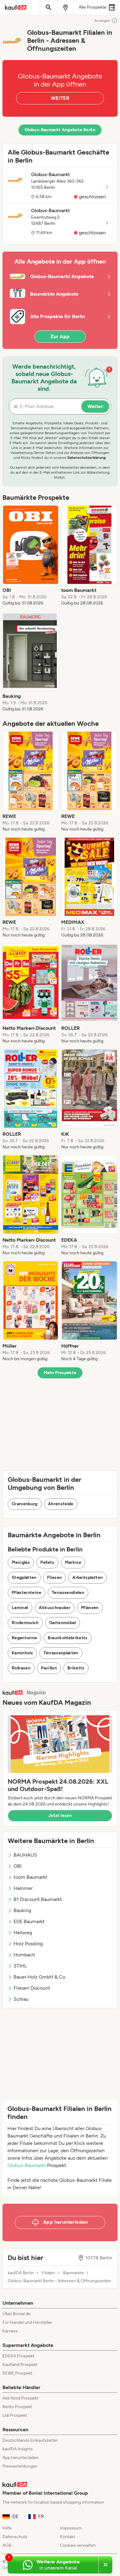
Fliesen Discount (32, 1988)
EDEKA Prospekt (18, 2356)
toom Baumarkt (30, 1877)
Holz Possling (28, 1944)
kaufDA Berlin (21, 2273)
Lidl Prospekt (15, 2415)
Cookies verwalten (78, 2545)
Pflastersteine (26, 1593)
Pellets (47, 1562)
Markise (73, 1562)
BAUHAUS (25, 1855)
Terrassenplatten (61, 1653)
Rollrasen (21, 1668)
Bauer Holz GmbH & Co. (40, 1977)
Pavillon (49, 1668)
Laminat (20, 1608)
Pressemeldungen (20, 2466)
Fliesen (54, 1577)
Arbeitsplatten (88, 1577)
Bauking (22, 1910)
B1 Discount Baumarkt (38, 1899)
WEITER (60, 98)
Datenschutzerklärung (86, 458)
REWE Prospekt (17, 2373)
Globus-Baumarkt (27, 2165)
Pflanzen (90, 1608)
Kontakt (68, 2537)
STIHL (20, 1966)
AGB (7, 2545)
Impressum (71, 2528)
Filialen (48, 2273)
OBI (18, 1866)
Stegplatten (24, 1577)
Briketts (76, 1668)
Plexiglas (21, 1562)
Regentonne (24, 1638)
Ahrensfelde (61, 1504)
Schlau (21, 1999)
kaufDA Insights (18, 2449)
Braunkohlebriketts (68, 1638)
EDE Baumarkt (29, 1921)
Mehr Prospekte (60, 1373)
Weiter (95, 406)
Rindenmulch (25, 1623)
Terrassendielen (68, 1593)
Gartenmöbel (63, 1623)
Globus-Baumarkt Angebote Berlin (60, 130)
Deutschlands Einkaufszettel (30, 2440)
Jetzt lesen (60, 1816)
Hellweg (23, 1933)
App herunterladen (20, 2458)
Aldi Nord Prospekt (20, 2398)
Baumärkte (74, 2273)
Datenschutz (15, 2537)
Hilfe (7, 2528)
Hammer (23, 1888)
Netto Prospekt (17, 2407)
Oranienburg (25, 1504)
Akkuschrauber (55, 1608)
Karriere (10, 2331)
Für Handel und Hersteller (27, 2322)
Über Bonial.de (16, 2314)
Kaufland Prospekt (20, 2365)
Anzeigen (102, 21)
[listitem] (31, 556)
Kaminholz (22, 1653)
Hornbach (24, 1955)
